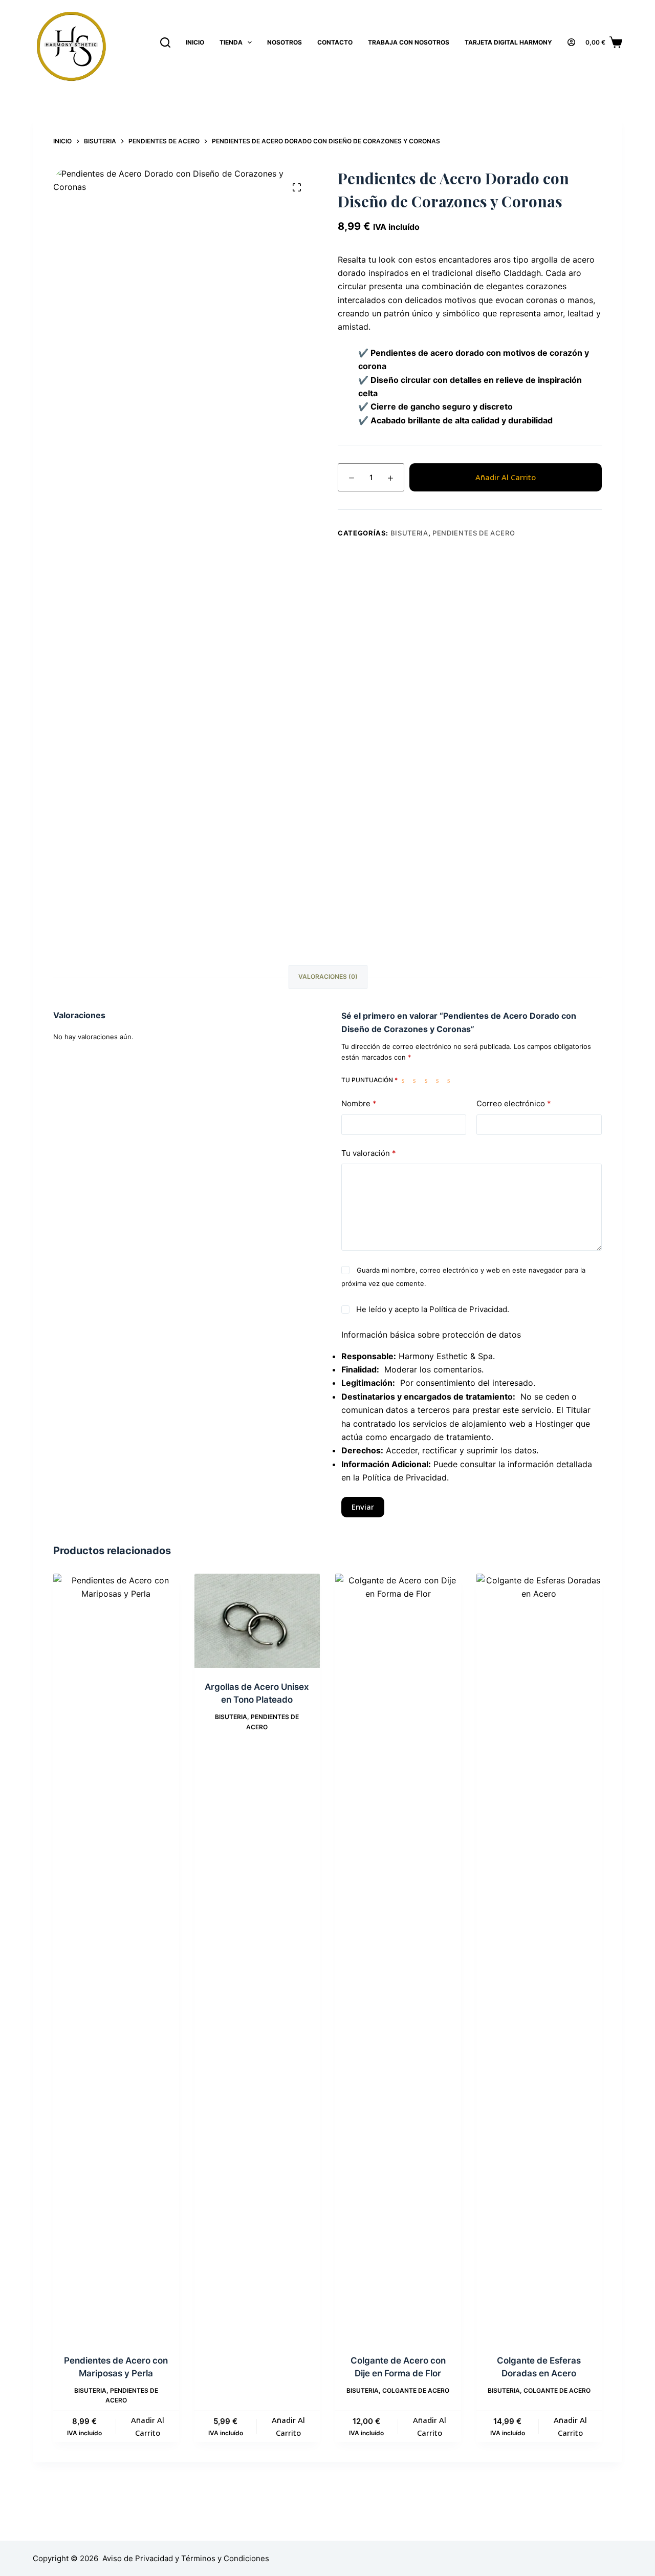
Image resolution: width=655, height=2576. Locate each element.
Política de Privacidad (468, 1309)
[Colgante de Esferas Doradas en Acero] (539, 1958)
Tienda (231, 42)
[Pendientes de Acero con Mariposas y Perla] (116, 1958)
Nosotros (285, 42)
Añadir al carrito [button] (148, 2426)
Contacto (335, 42)
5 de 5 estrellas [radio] (451, 1080)
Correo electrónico (514, 1103)
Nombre (359, 1103)
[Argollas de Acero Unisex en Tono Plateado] (257, 1621)
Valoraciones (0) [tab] (328, 976)
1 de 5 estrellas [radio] (405, 1080)
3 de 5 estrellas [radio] (428, 1080)
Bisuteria (409, 533)
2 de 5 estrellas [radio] (417, 1080)
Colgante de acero (416, 2390)
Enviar (363, 1507)
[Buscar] (165, 42)
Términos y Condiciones (225, 2558)
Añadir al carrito (506, 477)
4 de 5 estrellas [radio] (440, 1080)
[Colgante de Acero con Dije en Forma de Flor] (398, 1958)
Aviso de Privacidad (138, 2558)
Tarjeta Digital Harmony (508, 42)
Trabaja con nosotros (409, 42)
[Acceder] (571, 42)
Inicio (195, 42)
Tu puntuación (369, 1080)
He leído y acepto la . (432, 1309)
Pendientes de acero (474, 533)
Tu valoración (369, 1153)
